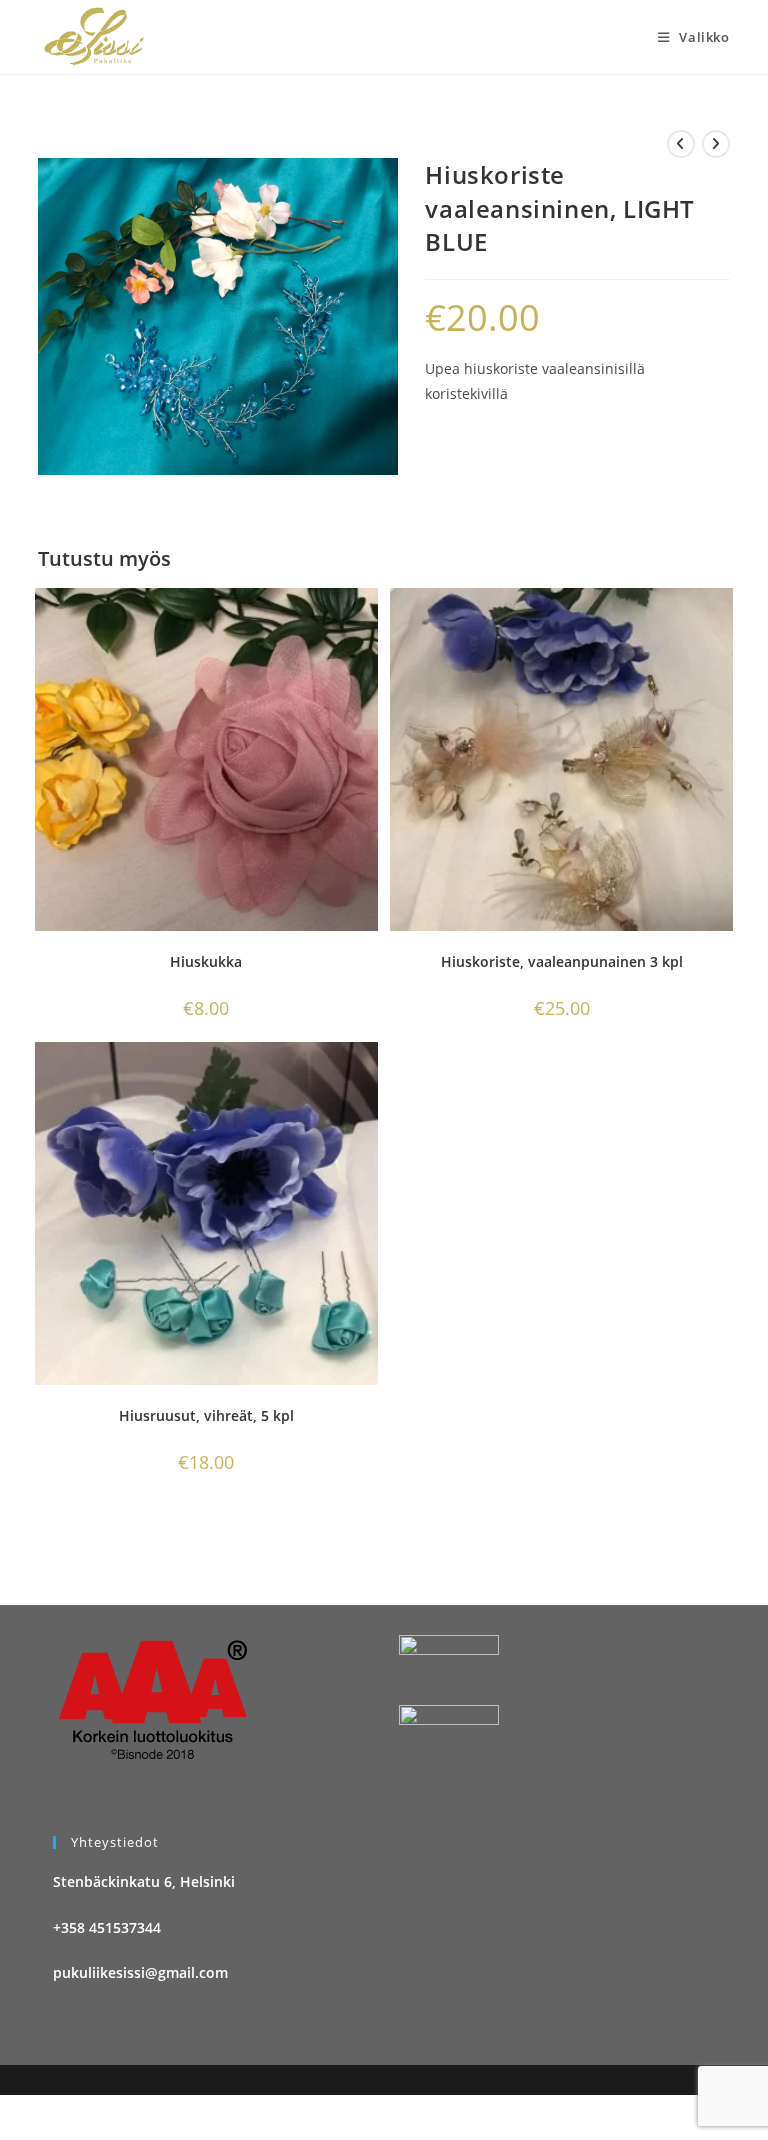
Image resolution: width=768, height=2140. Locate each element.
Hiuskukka (206, 961)
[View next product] (716, 144)
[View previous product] (681, 144)
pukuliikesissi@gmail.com (140, 1972)
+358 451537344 (107, 1927)
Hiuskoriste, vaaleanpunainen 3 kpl (562, 961)
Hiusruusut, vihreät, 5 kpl (206, 1415)
